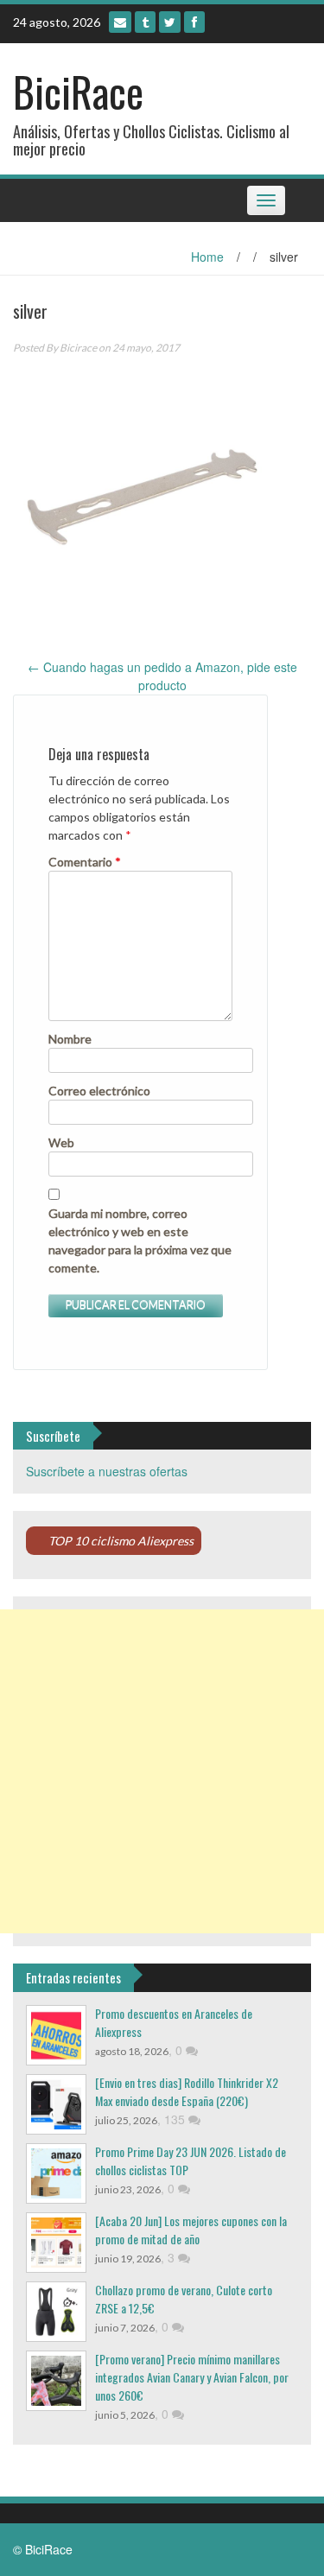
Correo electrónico (99, 1091)
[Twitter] (170, 22)
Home (207, 257)
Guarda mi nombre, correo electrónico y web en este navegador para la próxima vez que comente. (140, 1240)
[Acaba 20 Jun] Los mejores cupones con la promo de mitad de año (191, 2230)
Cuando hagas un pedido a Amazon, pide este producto (162, 676)
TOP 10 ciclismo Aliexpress (121, 1541)
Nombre (70, 1039)
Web (61, 1142)
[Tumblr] (145, 22)
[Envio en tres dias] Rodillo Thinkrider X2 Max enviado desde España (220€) (187, 2091)
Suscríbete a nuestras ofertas (107, 1471)
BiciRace (78, 91)
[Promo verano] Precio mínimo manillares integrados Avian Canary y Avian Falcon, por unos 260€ (192, 2377)
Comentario (85, 862)
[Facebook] (194, 22)
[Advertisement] (162, 1771)
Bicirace (78, 348)
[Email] (120, 22)
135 (176, 2119)
